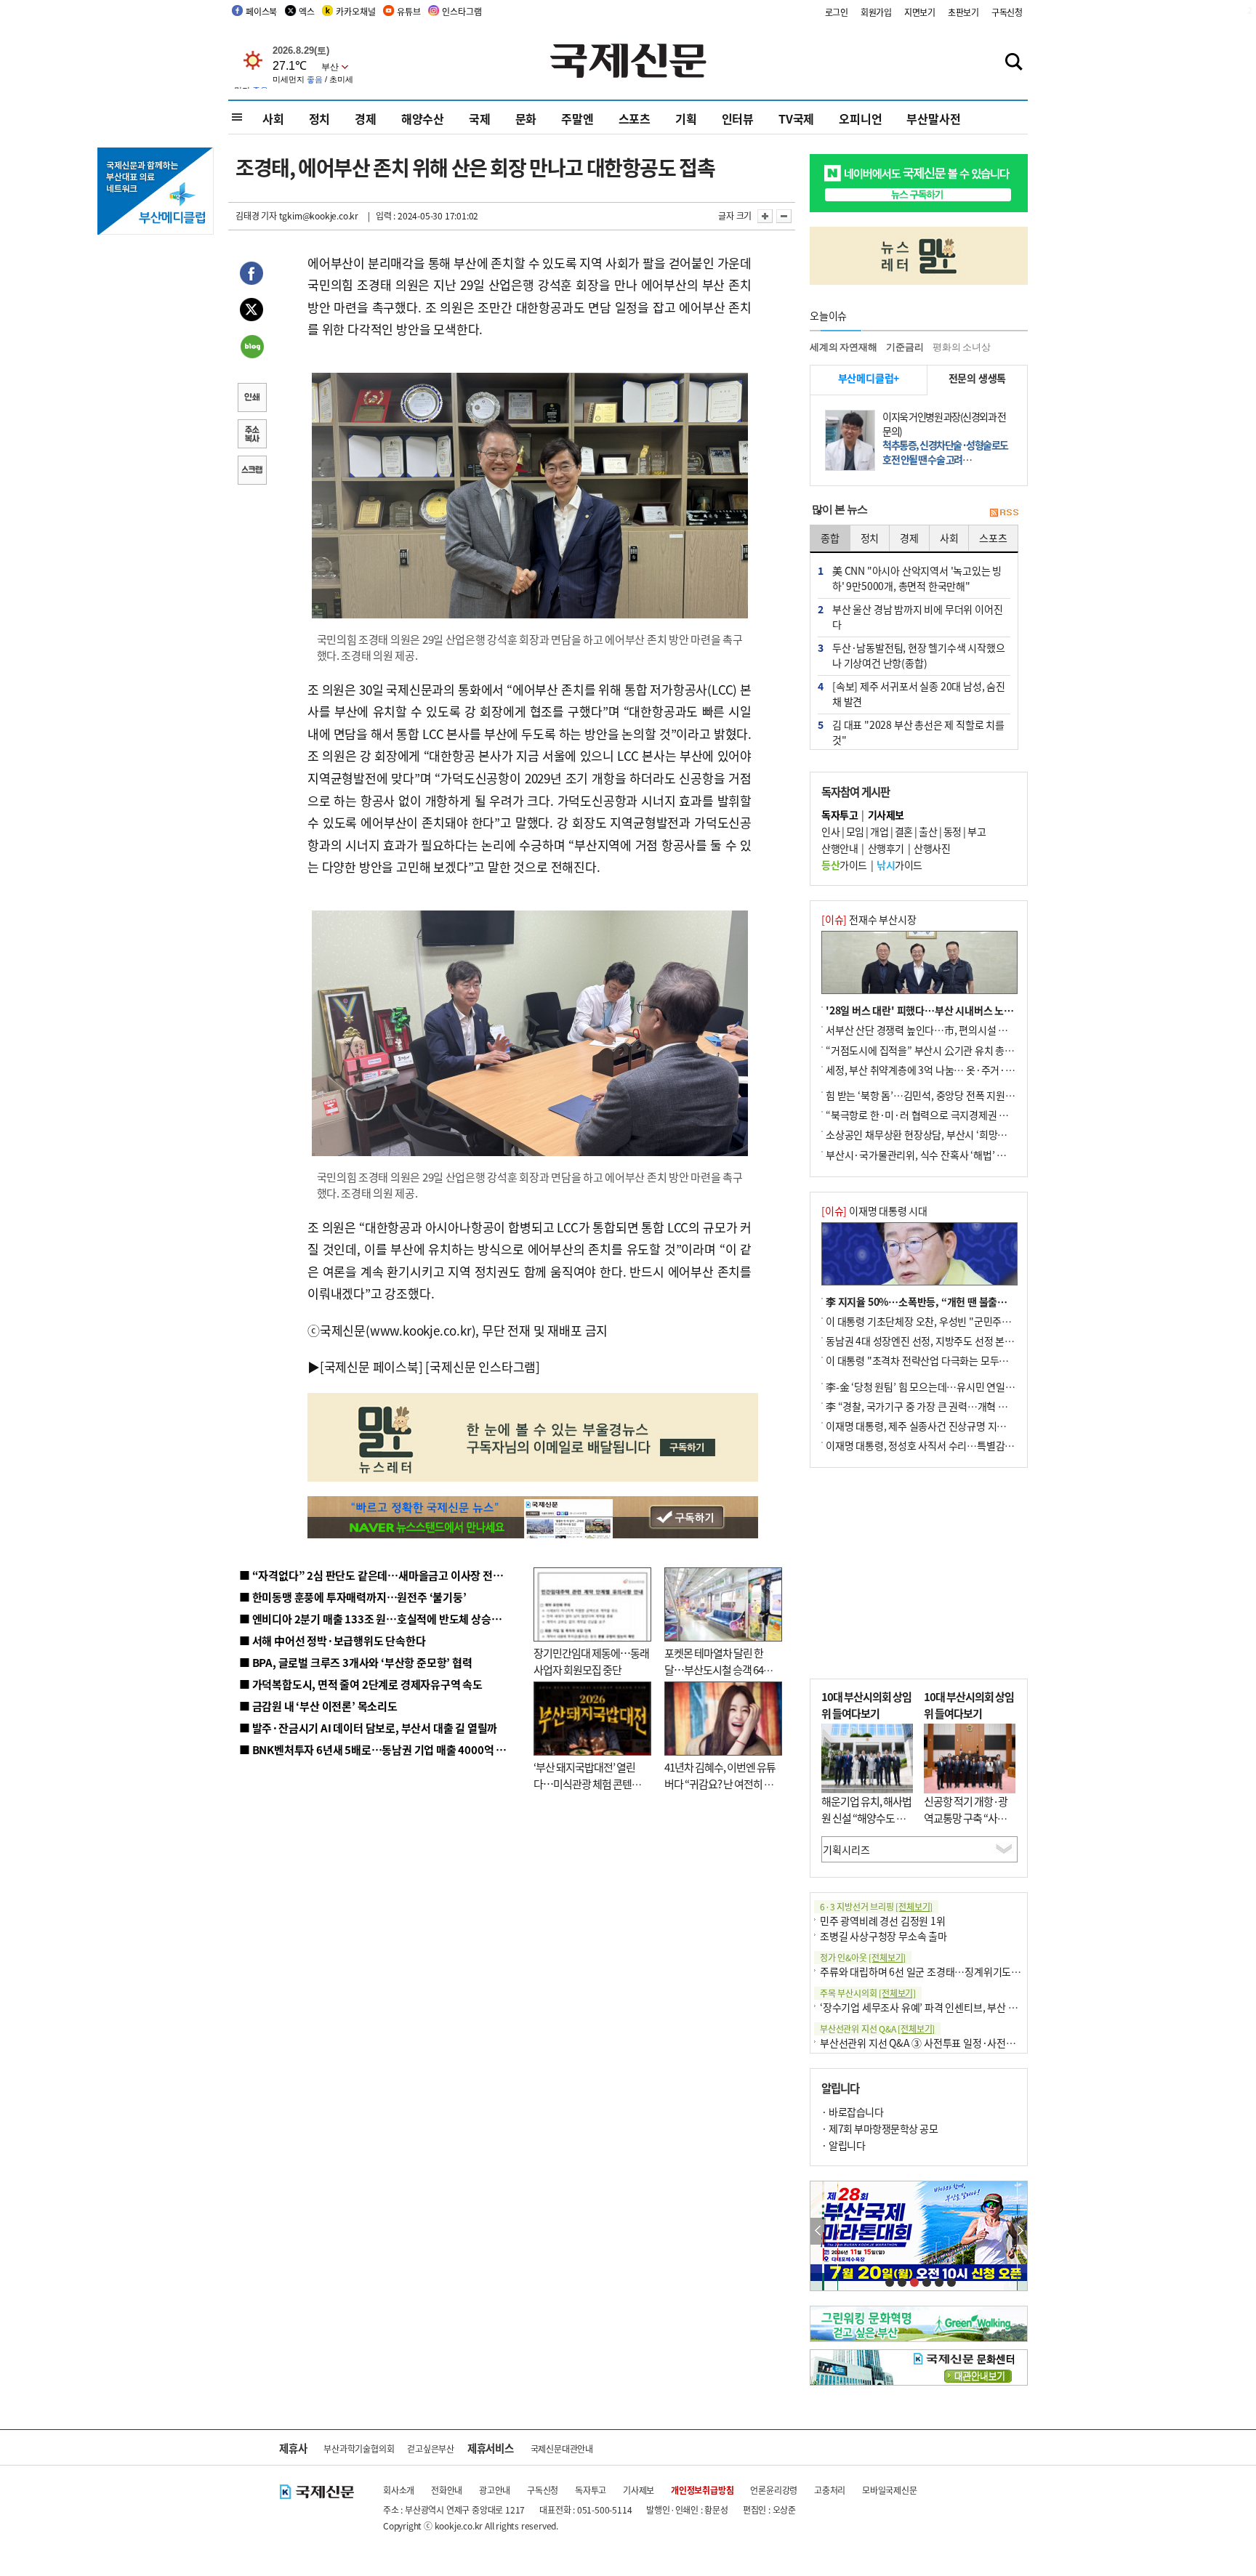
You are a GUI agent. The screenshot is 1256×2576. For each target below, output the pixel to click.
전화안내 (447, 2490)
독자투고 (591, 2490)
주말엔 (577, 118)
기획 (686, 118)
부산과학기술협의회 (359, 2448)
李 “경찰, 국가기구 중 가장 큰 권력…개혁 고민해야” (933, 1406)
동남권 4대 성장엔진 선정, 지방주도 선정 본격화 (925, 1341)
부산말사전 (933, 118)
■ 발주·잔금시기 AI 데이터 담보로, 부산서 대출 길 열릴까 (368, 1728)
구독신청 (1007, 12)
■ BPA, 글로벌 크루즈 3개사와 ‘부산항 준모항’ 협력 (356, 1662)
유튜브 (408, 11)
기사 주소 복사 (251, 435)
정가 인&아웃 (863, 1957)
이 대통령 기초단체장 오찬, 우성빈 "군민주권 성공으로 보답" (951, 1321)
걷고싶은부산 (431, 2448)
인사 (830, 831)
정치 (320, 118)
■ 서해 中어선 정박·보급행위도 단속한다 (333, 1640)
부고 (977, 831)
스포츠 (635, 118)
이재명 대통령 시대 (874, 1211)
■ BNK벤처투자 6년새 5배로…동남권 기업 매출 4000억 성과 (378, 1749)
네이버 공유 (251, 348)
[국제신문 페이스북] (371, 1366)
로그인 (837, 12)
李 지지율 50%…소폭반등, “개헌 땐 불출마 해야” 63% (941, 1301)
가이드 (844, 865)
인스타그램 (462, 11)
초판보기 (963, 12)
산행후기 (886, 848)
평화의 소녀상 (962, 347)
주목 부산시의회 (868, 1993)
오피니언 (860, 118)
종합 (830, 538)
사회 (273, 118)
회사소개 (399, 2490)
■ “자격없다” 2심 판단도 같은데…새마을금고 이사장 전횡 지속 (382, 1575)
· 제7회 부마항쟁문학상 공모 (879, 2128)
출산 (928, 831)
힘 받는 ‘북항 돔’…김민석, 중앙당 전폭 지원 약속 (926, 1095)
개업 (879, 831)
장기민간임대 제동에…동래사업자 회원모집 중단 (591, 1661)
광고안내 (495, 2490)
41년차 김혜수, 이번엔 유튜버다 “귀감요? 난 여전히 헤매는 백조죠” (720, 1783)
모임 (855, 831)
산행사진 (932, 848)
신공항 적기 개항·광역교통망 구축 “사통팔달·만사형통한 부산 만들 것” (970, 1826)
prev (818, 2231)
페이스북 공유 (251, 275)
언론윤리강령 (774, 2490)
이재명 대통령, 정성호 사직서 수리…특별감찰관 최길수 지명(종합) (963, 1445)
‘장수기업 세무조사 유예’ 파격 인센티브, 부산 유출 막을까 (938, 2007)
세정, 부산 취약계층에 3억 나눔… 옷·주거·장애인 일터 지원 (950, 1070)
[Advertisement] (919, 1573)
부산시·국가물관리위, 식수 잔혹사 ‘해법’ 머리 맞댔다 (935, 1155)
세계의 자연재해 (843, 347)
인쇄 (251, 399)
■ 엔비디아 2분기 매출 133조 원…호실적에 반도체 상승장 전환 (381, 1619)
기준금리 (905, 347)
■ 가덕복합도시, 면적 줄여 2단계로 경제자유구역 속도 (361, 1684)
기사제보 (639, 2490)
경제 (366, 118)
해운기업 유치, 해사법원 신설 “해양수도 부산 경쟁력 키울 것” (866, 1817)
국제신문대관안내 (562, 2448)
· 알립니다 (843, 2145)
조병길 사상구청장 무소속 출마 (883, 1936)
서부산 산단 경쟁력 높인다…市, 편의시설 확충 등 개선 (937, 1030)
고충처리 (830, 2490)
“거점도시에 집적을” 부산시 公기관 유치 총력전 (925, 1050)
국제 (480, 118)
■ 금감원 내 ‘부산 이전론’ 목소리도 (318, 1706)
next (1019, 2231)
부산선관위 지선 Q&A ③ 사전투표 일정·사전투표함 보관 (937, 2043)
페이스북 (261, 11)
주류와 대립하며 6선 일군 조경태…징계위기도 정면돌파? (938, 1971)
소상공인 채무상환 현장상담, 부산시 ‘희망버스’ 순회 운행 (943, 1134)
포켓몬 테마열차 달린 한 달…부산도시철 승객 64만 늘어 (718, 1669)
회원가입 (876, 12)
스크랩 (251, 472)
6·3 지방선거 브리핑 (876, 1906)
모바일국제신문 (890, 2490)
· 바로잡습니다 (852, 2112)
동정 (953, 831)
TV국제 (796, 118)
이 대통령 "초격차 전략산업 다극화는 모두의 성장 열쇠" (940, 1360)
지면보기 (920, 12)
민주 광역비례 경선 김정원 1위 (883, 1921)
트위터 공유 (251, 312)
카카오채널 (355, 11)
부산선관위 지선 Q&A (877, 2028)
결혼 (904, 831)
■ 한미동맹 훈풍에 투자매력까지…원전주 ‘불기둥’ (353, 1597)
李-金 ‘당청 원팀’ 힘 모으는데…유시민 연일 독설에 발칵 (941, 1386)
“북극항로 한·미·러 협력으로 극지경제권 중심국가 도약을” (949, 1115)
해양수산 (423, 118)
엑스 (307, 11)
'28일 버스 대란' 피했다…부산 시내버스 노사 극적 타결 (940, 1010)
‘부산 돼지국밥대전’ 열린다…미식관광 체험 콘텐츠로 (587, 1783)
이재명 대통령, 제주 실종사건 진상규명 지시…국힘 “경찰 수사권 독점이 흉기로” (990, 1426)
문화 (526, 118)
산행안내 (840, 848)
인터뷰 (738, 118)
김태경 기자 (256, 215)
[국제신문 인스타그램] (483, 1366)
